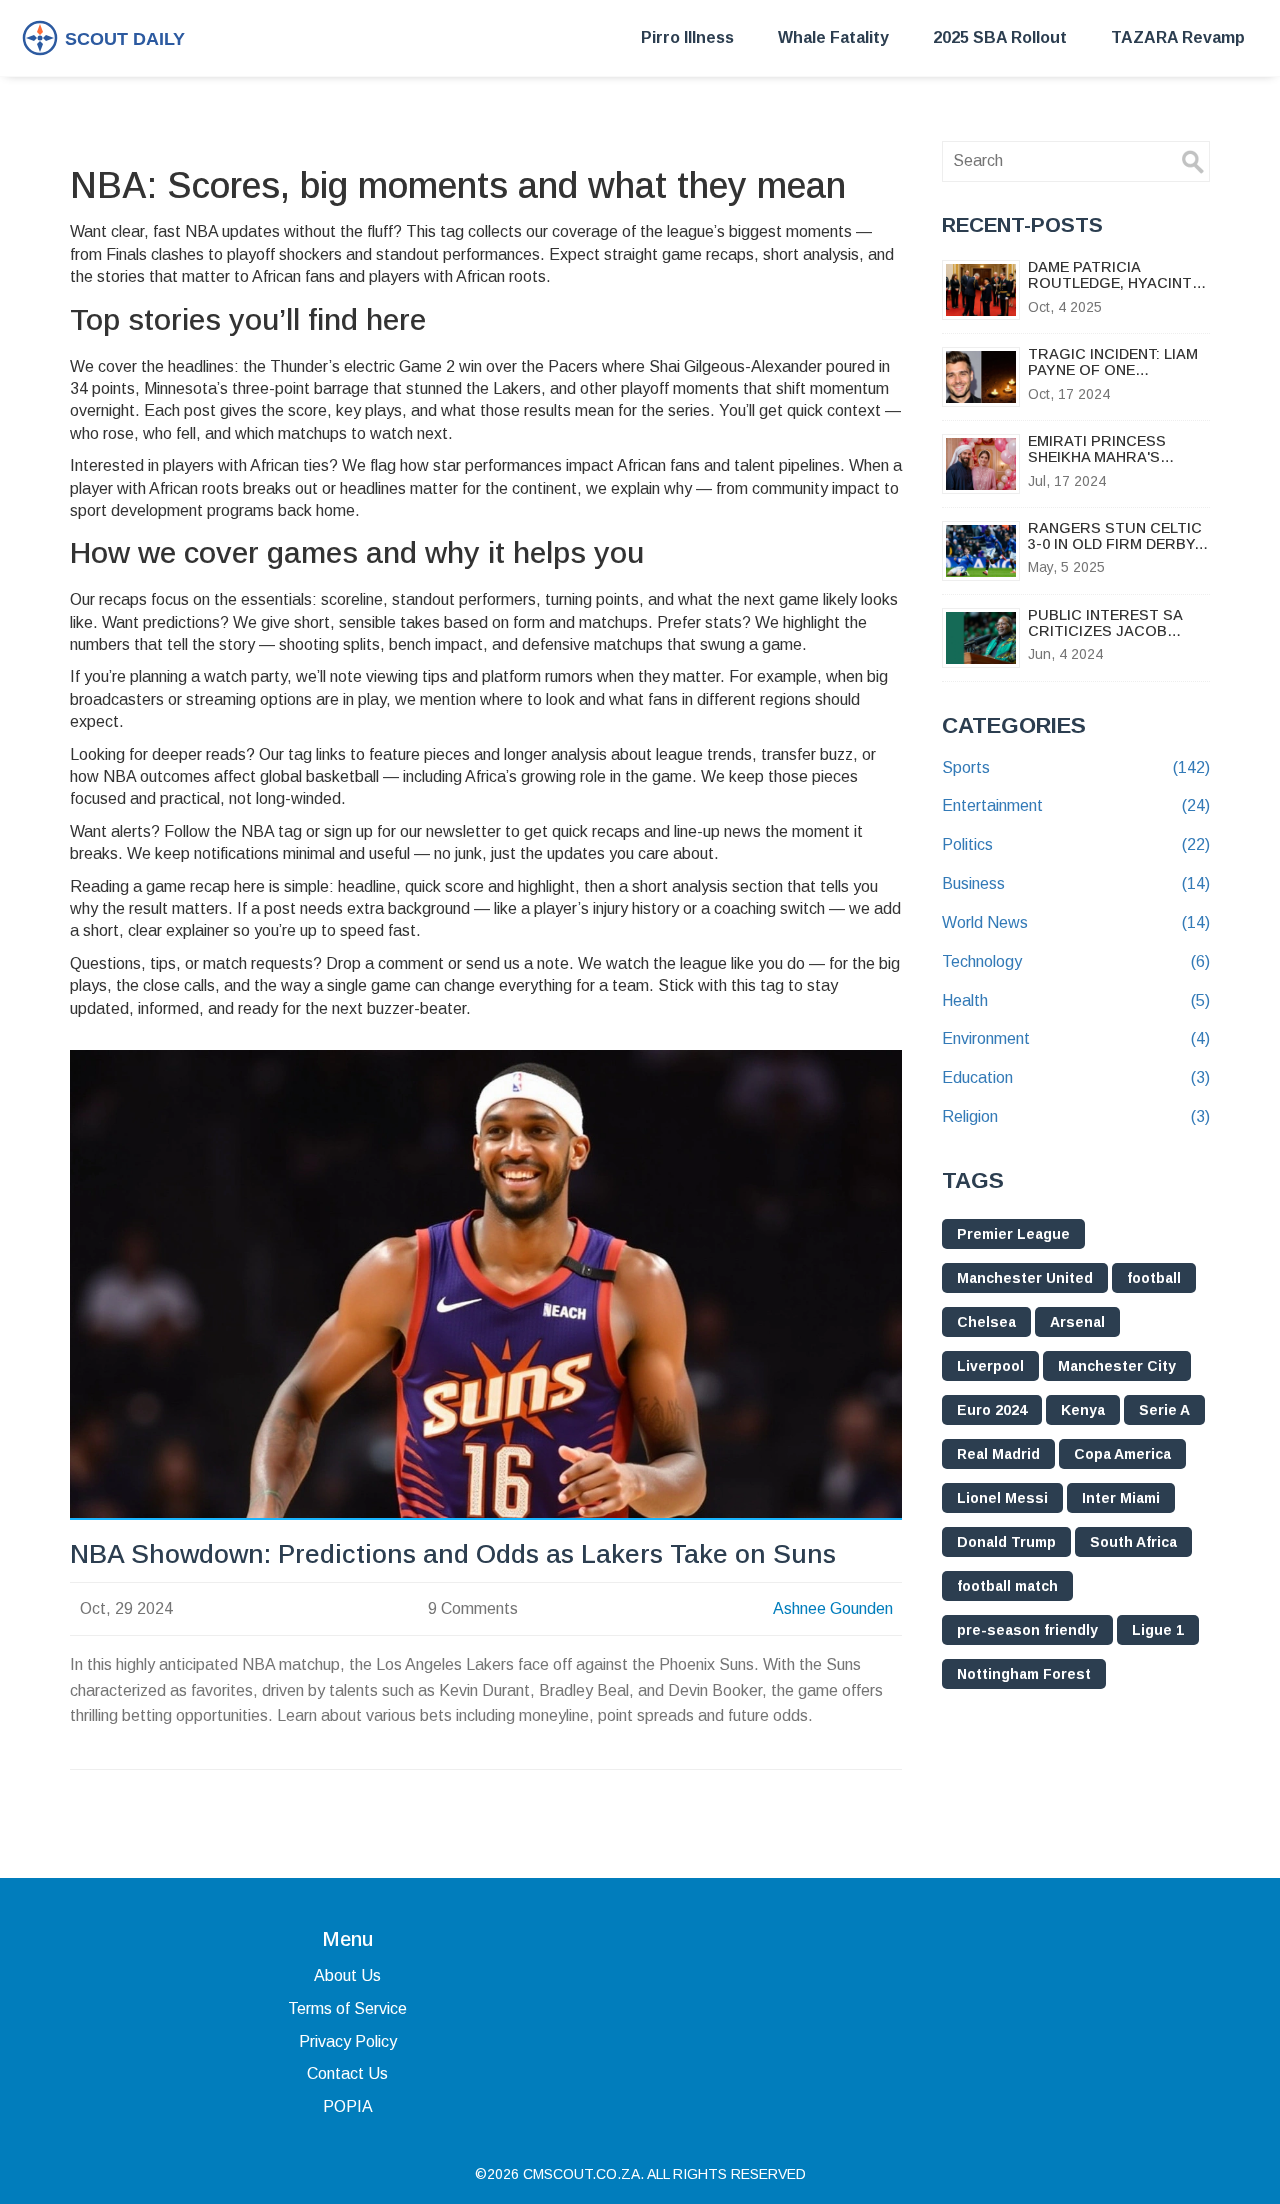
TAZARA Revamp (1178, 37)
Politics (1076, 844)
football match (1007, 1586)
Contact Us (347, 2073)
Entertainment (1076, 805)
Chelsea (986, 1322)
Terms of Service (347, 2008)
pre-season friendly (1027, 1630)
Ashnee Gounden (833, 1608)
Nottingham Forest (1024, 1674)
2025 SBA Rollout (1000, 37)
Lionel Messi (1002, 1498)
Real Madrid (998, 1454)
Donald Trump (1006, 1542)
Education (1076, 1077)
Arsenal (1077, 1322)
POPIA (348, 2106)
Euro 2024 (992, 1410)
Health (1076, 1000)
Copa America (1122, 1454)
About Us (347, 1975)
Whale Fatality (833, 37)
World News (1076, 922)
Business (1076, 883)
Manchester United (1025, 1278)
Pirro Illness (687, 37)
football (1154, 1278)
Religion (1076, 1116)
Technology (1076, 961)
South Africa (1133, 1542)
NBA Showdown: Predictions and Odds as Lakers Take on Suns (453, 1554)
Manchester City (1117, 1366)
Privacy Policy (348, 2041)
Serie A (1164, 1410)
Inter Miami (1121, 1498)
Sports (1076, 767)
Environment (1076, 1038)
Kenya (1083, 1410)
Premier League (1013, 1234)
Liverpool (990, 1366)
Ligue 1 (1158, 1630)
